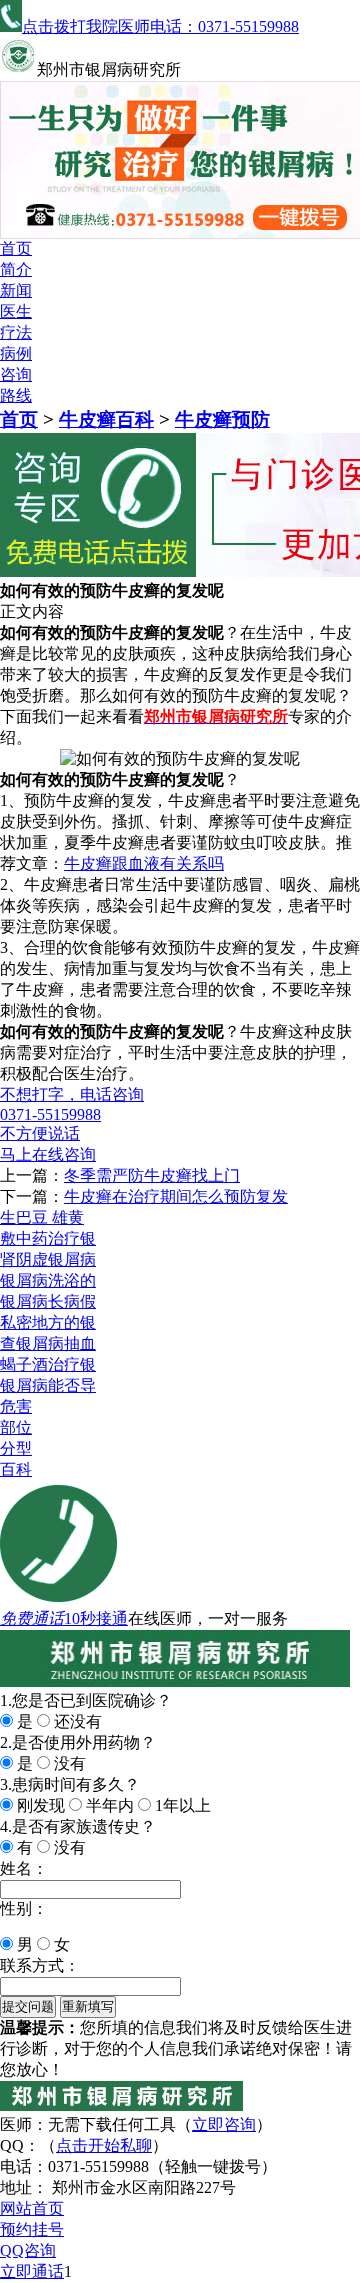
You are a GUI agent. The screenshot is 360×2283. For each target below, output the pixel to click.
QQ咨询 (28, 2250)
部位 (16, 1427)
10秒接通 (96, 1618)
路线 (16, 395)
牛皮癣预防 (222, 419)
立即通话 (32, 2271)
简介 (16, 269)
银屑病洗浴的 (48, 1280)
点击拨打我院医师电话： (160, 26)
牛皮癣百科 (106, 419)
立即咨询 (224, 2124)
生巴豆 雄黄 (42, 1217)
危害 (16, 1406)
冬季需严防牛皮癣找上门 (152, 1175)
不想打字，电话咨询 (72, 1094)
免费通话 (32, 1618)
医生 (16, 311)
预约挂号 (32, 2229)
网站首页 (32, 2208)
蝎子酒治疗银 (48, 1364)
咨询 (16, 374)
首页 (16, 248)
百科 (16, 1469)
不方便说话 (40, 1133)
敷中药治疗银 (48, 1238)
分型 (16, 1448)
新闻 (16, 290)
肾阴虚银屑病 (48, 1259)
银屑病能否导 (48, 1385)
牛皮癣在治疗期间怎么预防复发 (176, 1196)
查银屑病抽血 (48, 1343)
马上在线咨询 (48, 1154)
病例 (16, 353)
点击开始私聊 (104, 2145)
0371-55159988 (50, 1114)
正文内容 (32, 611)
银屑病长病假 (48, 1301)
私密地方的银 (48, 1322)
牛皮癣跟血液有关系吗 (144, 863)
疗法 (16, 332)
